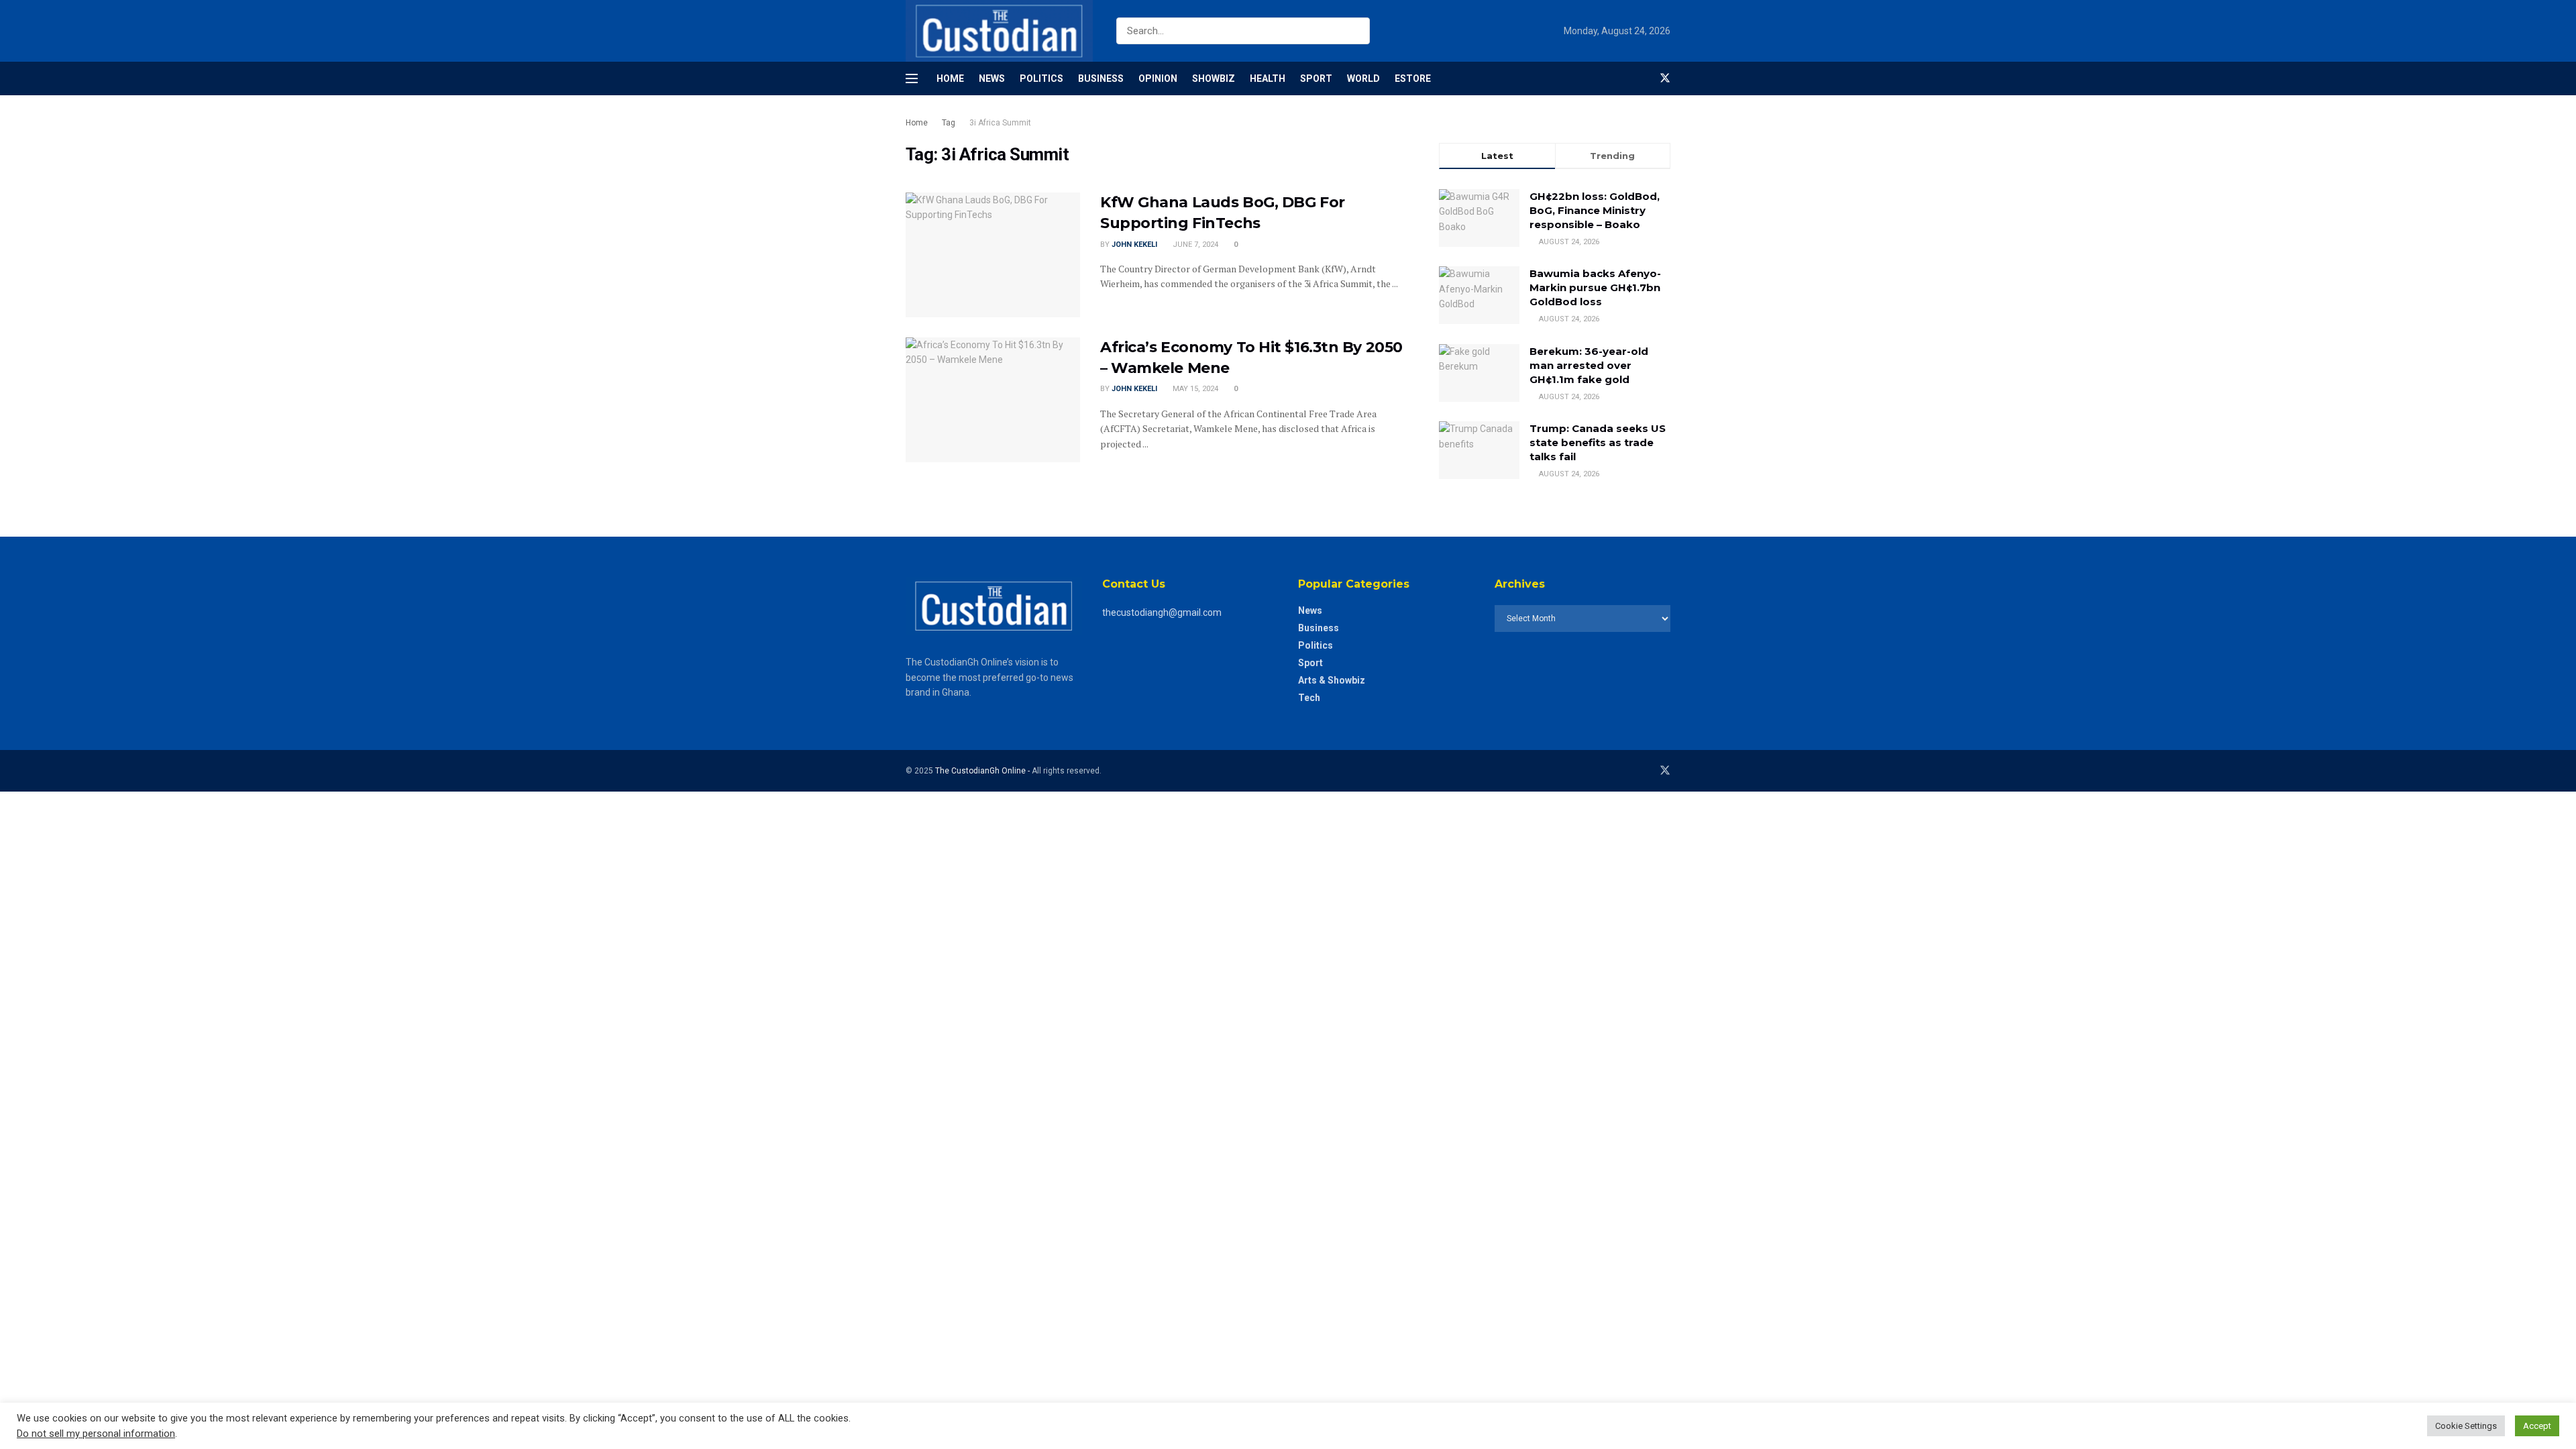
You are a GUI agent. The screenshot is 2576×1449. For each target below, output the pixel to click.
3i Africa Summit (1000, 123)
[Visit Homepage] (999, 31)
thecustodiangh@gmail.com (1162, 612)
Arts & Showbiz (1332, 680)
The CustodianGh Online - (983, 771)
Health (1268, 78)
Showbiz (1214, 78)
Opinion (1158, 78)
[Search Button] (1357, 31)
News (992, 78)
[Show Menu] (912, 78)
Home (950, 78)
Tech (1309, 698)
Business (1101, 78)
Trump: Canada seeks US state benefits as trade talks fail (1598, 442)
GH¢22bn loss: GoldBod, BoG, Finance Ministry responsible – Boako (1595, 210)
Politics (1041, 78)
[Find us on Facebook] (1642, 78)
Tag (949, 123)
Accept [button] (2537, 1426)
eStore (1413, 78)
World (1363, 78)
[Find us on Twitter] (1665, 78)
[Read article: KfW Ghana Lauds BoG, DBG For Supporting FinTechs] (993, 255)
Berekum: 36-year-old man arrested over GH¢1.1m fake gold (1589, 365)
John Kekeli (1134, 245)
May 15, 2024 (1194, 389)
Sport (1316, 78)
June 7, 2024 (1194, 245)
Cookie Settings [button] (2466, 1426)
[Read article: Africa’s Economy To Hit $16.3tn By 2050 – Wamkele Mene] (993, 400)
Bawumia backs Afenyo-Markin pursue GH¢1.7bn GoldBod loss (1595, 287)
